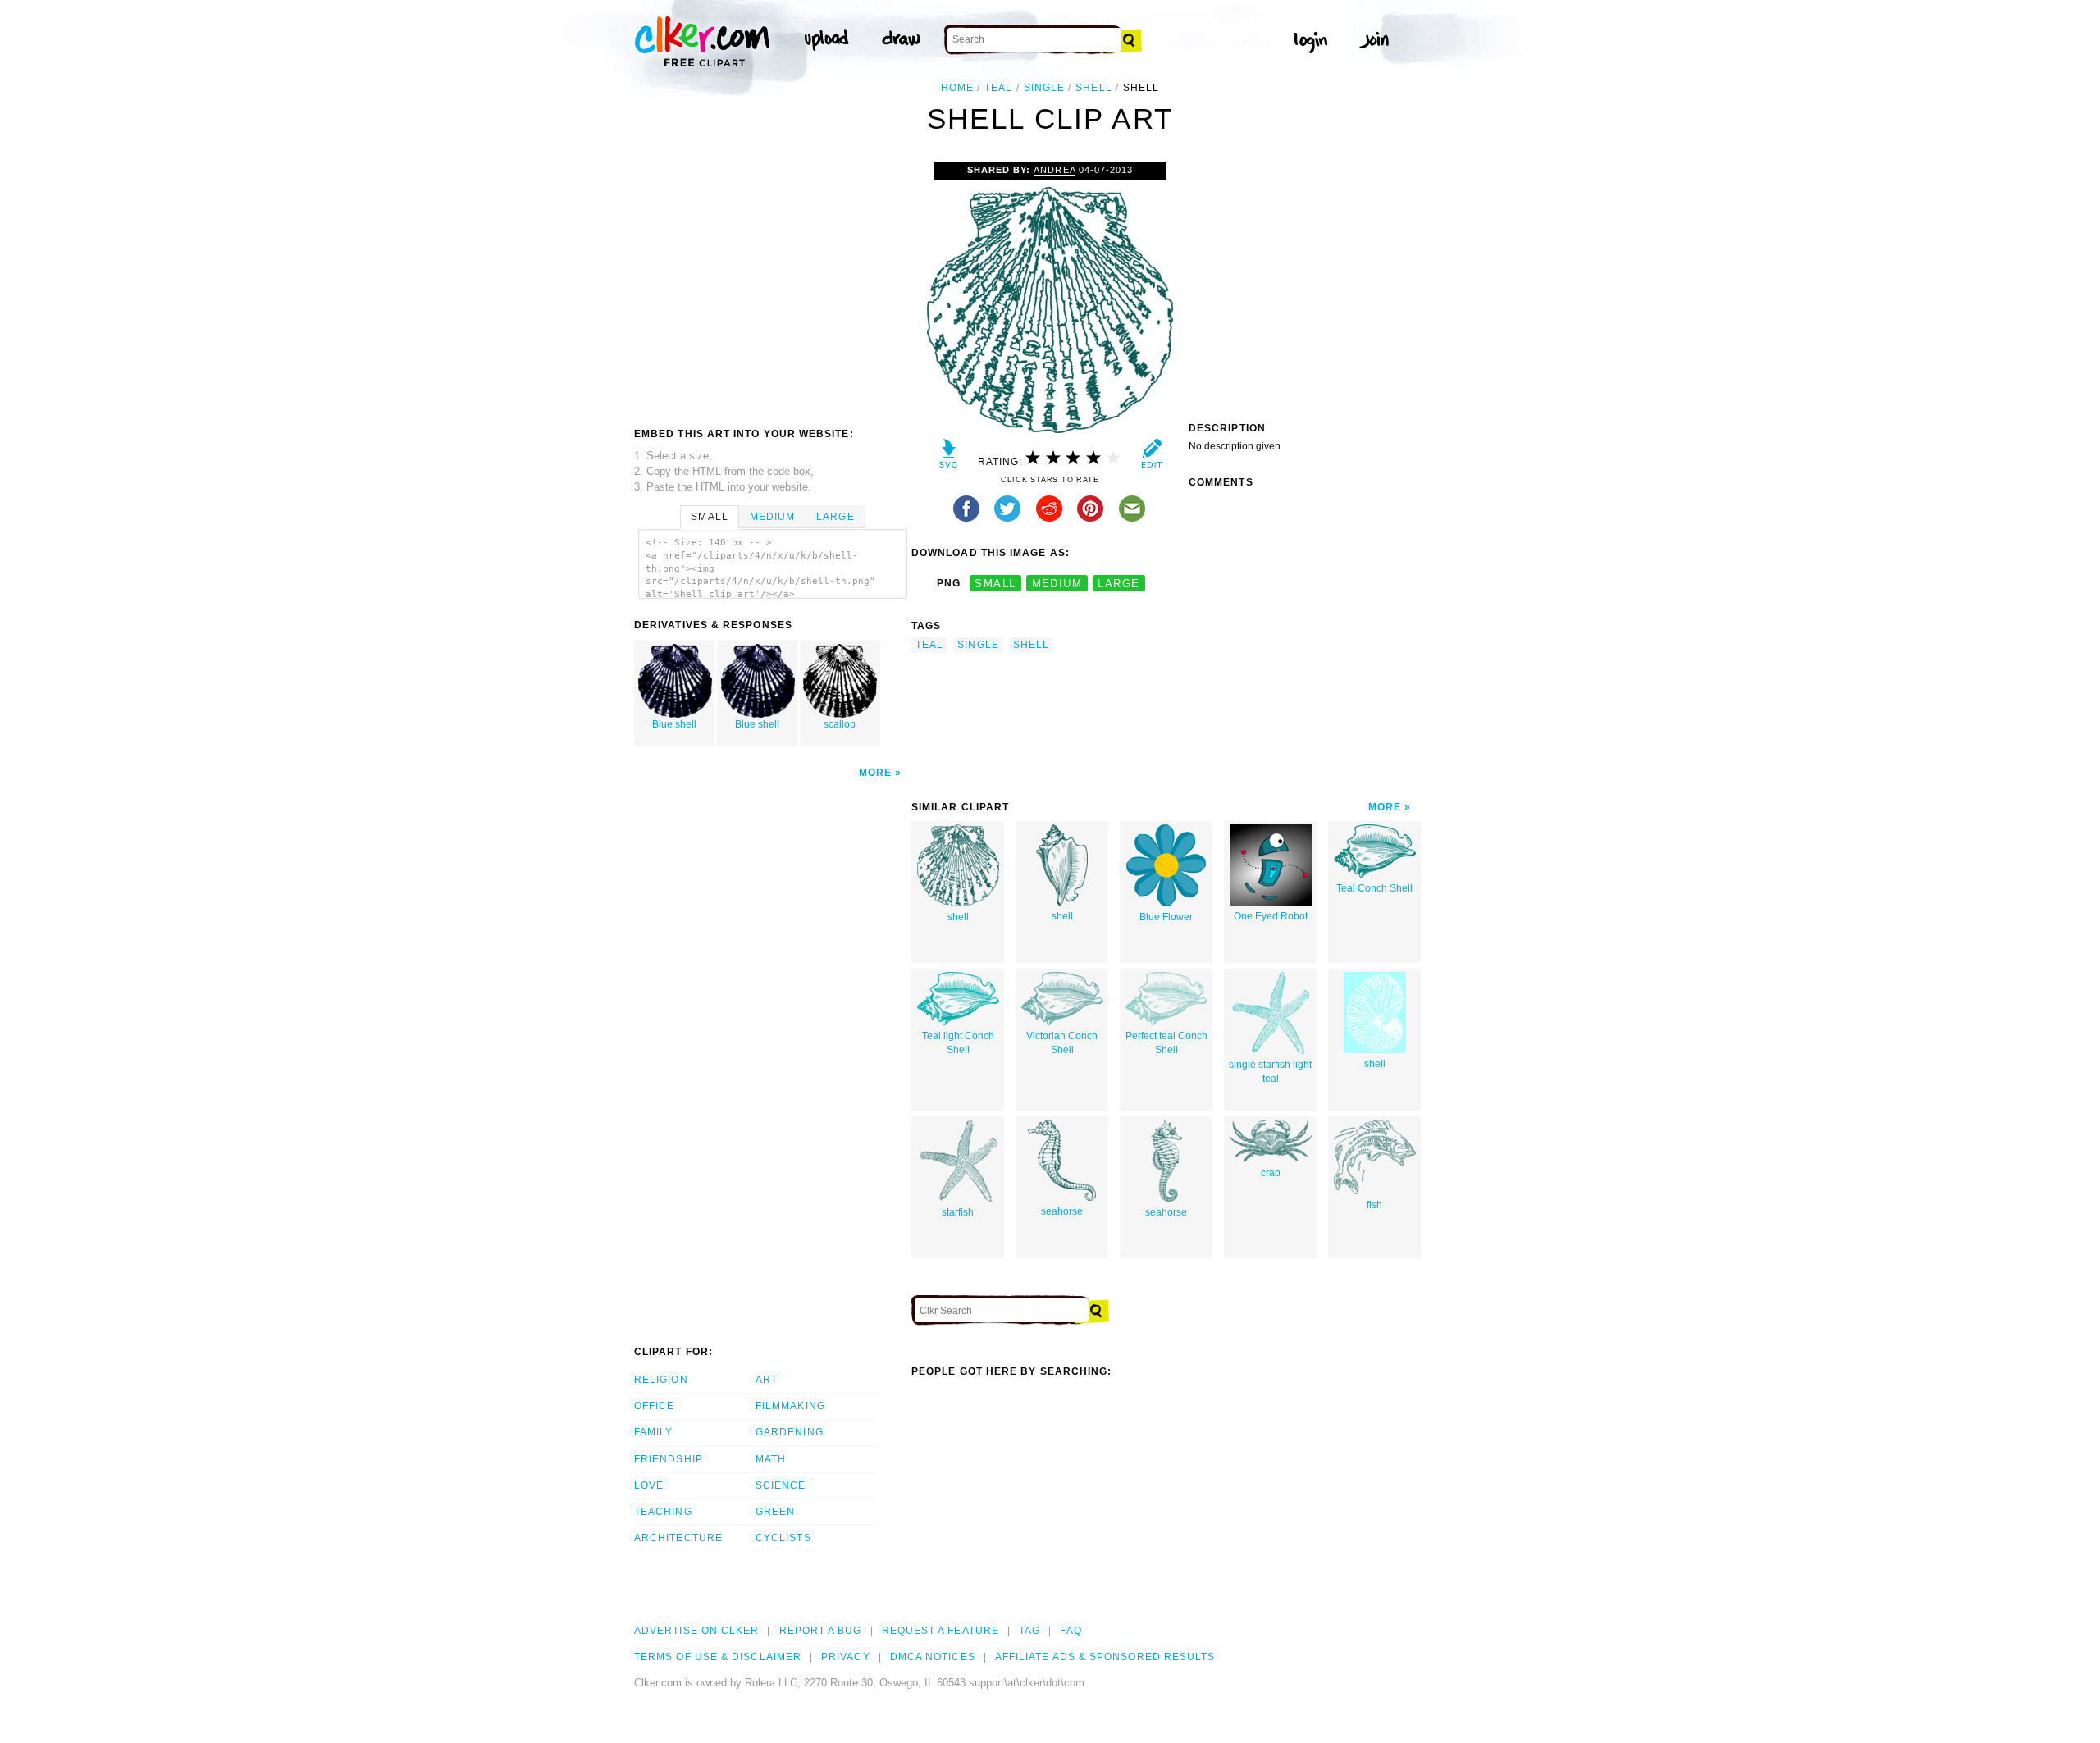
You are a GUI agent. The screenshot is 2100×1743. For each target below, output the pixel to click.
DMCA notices (933, 1657)
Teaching (663, 1512)
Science (781, 1485)
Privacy (846, 1657)
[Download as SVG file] (949, 457)
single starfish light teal (1270, 1072)
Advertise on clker (696, 1631)
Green (775, 1512)
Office (654, 1406)
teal (998, 88)
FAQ (1071, 1631)
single (1044, 88)
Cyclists (783, 1538)
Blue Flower (1166, 917)
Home (957, 88)
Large (835, 517)
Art (767, 1380)
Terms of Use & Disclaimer (718, 1657)
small (995, 584)
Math (771, 1459)
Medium (772, 517)
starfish (958, 1212)
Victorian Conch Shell (1062, 1043)
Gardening (790, 1432)
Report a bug (821, 1631)
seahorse (1062, 1211)
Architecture (678, 1538)
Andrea (1054, 170)
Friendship (669, 1459)
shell (1093, 88)
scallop (840, 724)
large (1118, 584)
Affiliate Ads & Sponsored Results (1105, 1657)
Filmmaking (790, 1406)
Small (709, 517)
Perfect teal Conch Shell (1166, 1043)
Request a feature (940, 1631)
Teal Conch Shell (1374, 888)
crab (1271, 1173)
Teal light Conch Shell (958, 1043)
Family (653, 1432)
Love (649, 1485)
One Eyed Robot (1271, 916)
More (875, 773)
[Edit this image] (1151, 457)
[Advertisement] (772, 285)
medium (1057, 584)
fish (1374, 1205)
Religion (661, 1380)
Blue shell (674, 724)
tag (1029, 1631)
